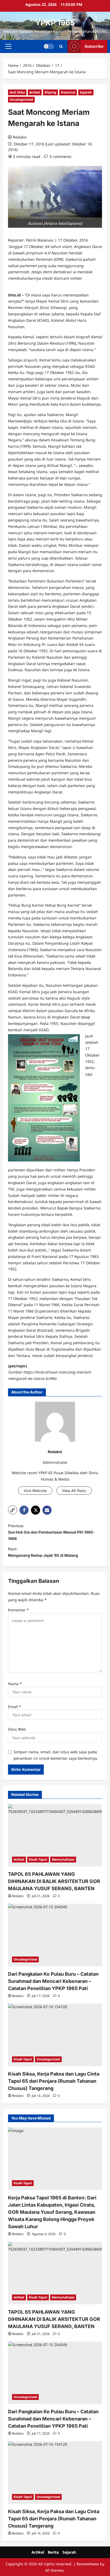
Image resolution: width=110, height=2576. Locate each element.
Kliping (50, 92)
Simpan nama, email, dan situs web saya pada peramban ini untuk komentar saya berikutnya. (56, 1755)
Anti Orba (17, 92)
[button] (8, 46)
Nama (15, 1684)
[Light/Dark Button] (49, 46)
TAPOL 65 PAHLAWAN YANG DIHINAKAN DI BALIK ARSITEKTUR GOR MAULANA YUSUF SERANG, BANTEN (54, 1881)
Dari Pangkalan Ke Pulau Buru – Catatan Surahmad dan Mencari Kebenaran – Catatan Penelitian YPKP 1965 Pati (53, 1981)
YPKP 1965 (55, 23)
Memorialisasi (63, 1859)
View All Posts (74, 1491)
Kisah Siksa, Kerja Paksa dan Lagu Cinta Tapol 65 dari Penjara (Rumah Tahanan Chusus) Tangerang (54, 2081)
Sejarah (86, 92)
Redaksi (20, 137)
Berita (53, 2552)
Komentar (18, 1610)
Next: (43, 1552)
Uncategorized (21, 99)
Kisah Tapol (38, 1859)
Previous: (51, 1532)
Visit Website (35, 1491)
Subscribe (94, 46)
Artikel (35, 92)
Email (15, 1707)
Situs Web (17, 1729)
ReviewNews (88, 2564)
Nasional (68, 92)
